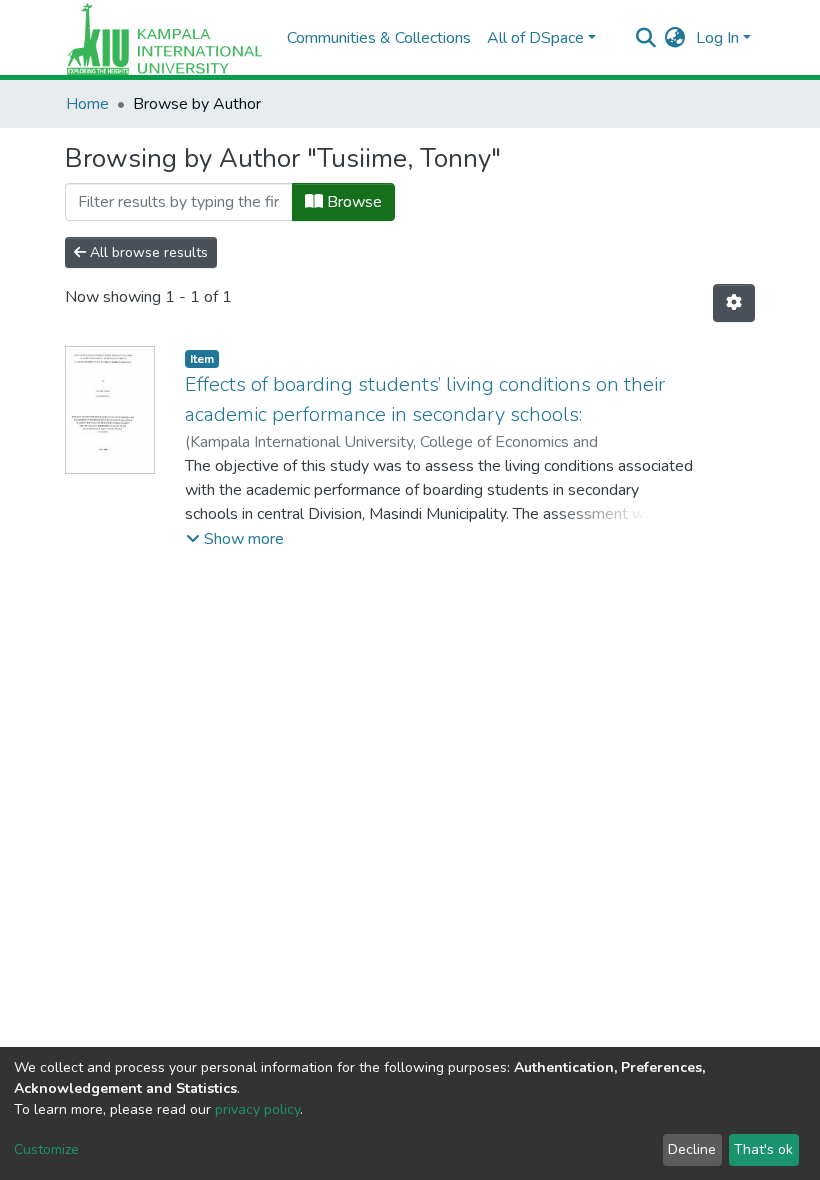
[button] (675, 38)
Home (87, 104)
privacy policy (257, 1109)
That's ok (763, 1149)
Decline (692, 1149)
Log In (717, 38)
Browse (352, 202)
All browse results (147, 252)
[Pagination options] (734, 303)
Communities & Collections (379, 38)
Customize (46, 1149)
